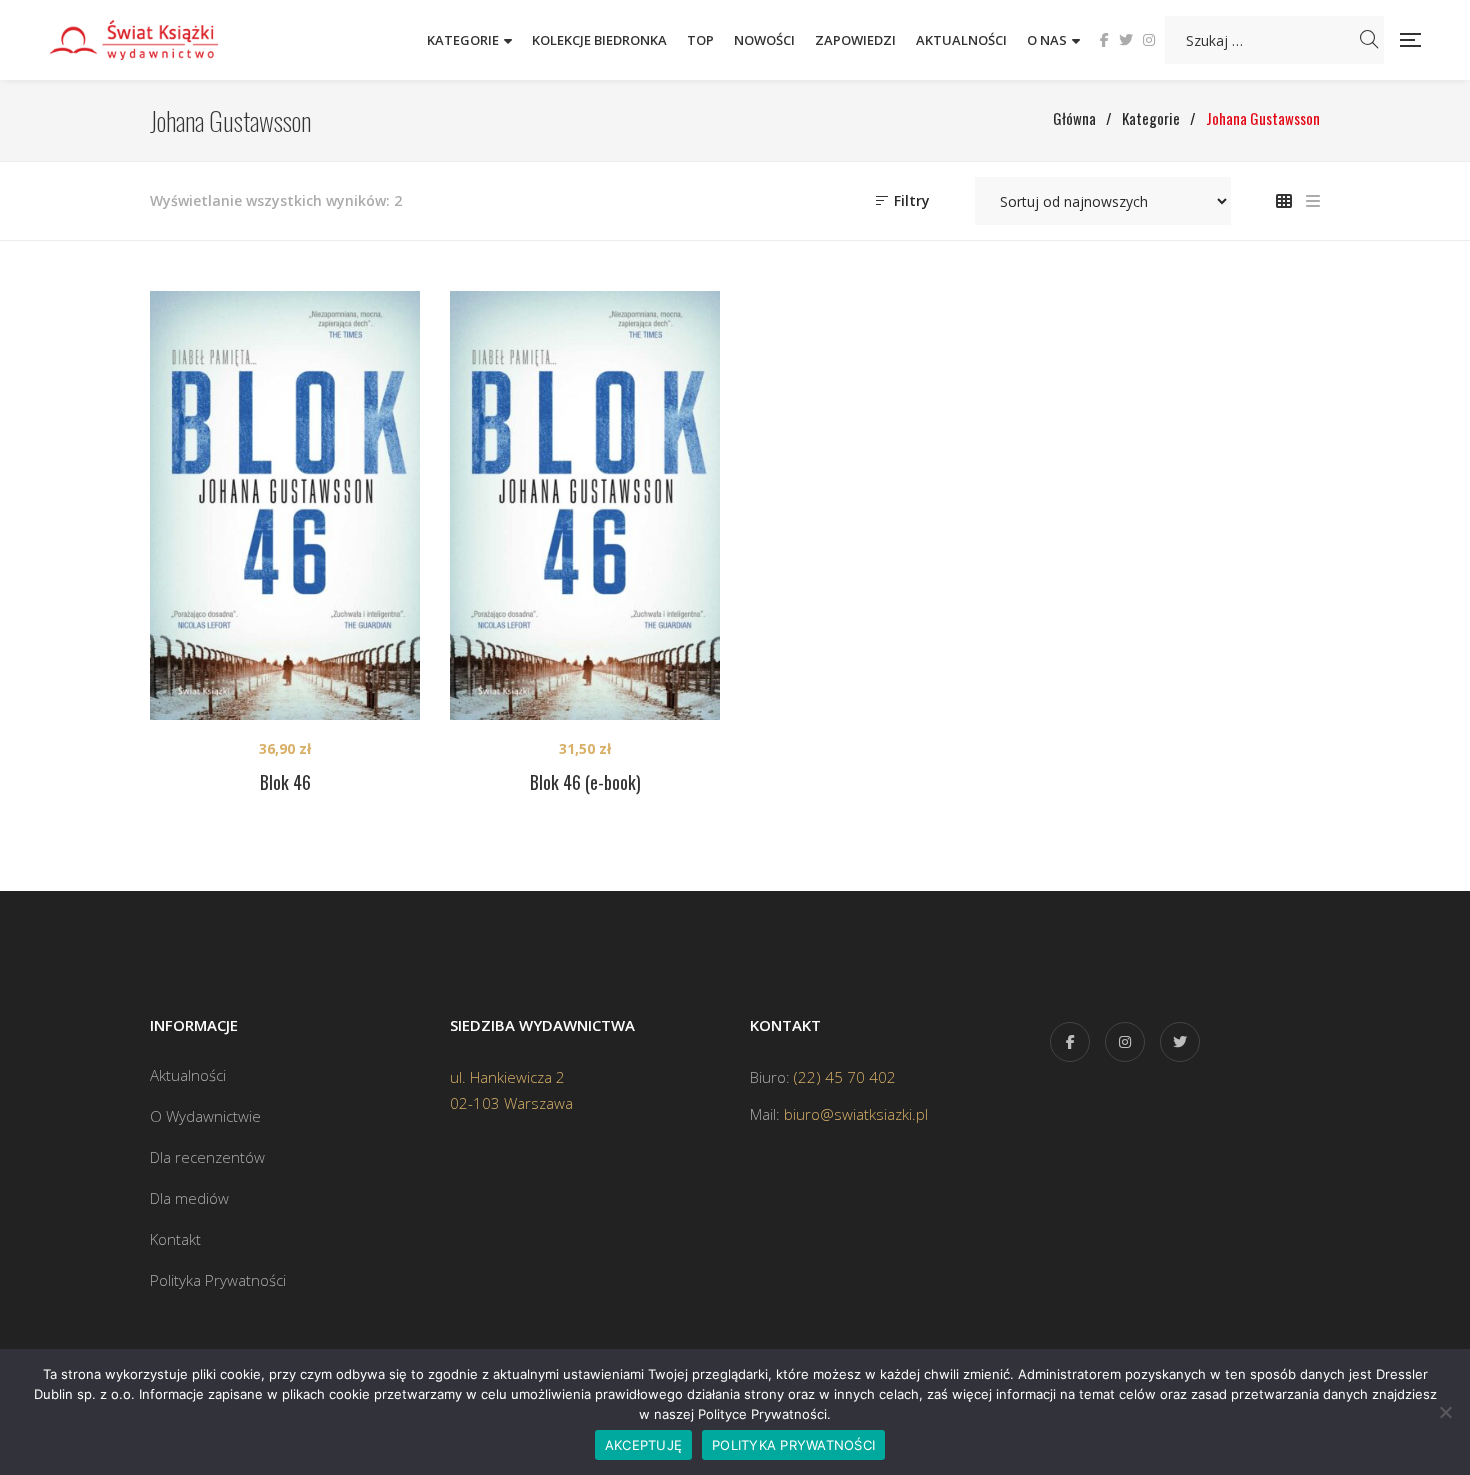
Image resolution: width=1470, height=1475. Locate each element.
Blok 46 (285, 782)
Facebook (1104, 40)
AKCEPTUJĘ (643, 1445)
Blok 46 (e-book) (585, 782)
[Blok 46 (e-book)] (585, 505)
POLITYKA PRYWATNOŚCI (793, 1445)
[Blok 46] (285, 505)
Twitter (1126, 40)
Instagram (1149, 40)
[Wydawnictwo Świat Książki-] (155, 39)
